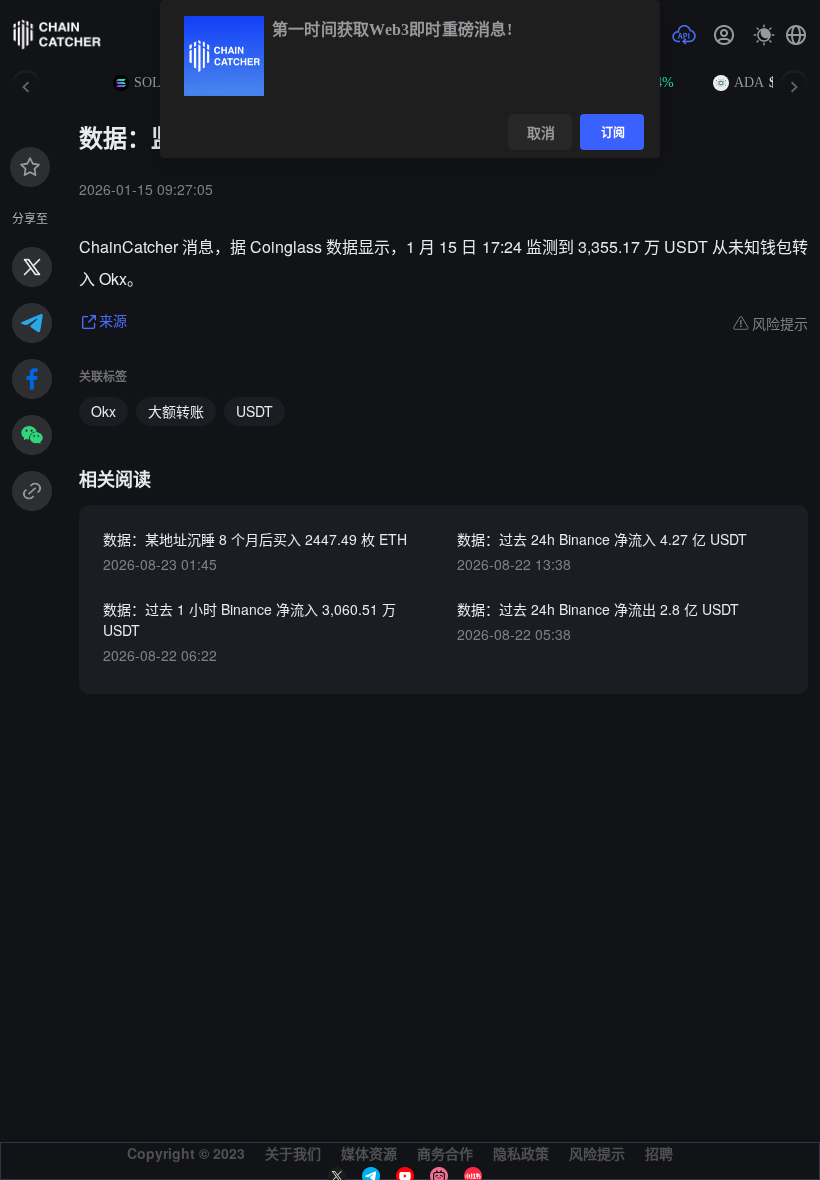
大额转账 (176, 411)
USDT (254, 411)
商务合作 (445, 1153)
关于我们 (293, 1153)
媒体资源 (369, 1153)
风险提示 (597, 1153)
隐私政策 (521, 1153)
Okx (103, 411)
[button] (796, 35)
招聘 (659, 1153)
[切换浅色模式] (764, 35)
